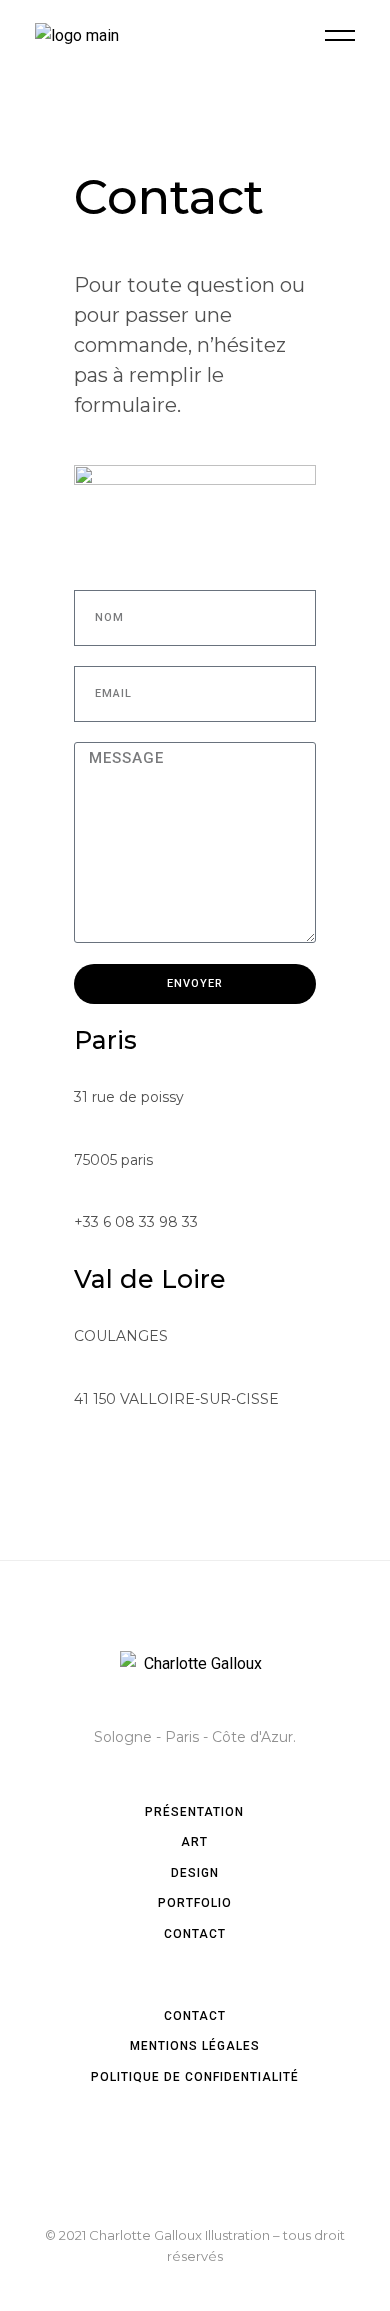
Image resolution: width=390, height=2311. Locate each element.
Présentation (194, 1812)
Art (194, 1842)
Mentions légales (195, 2046)
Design (195, 1873)
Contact (195, 1934)
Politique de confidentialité (195, 2077)
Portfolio (195, 1903)
